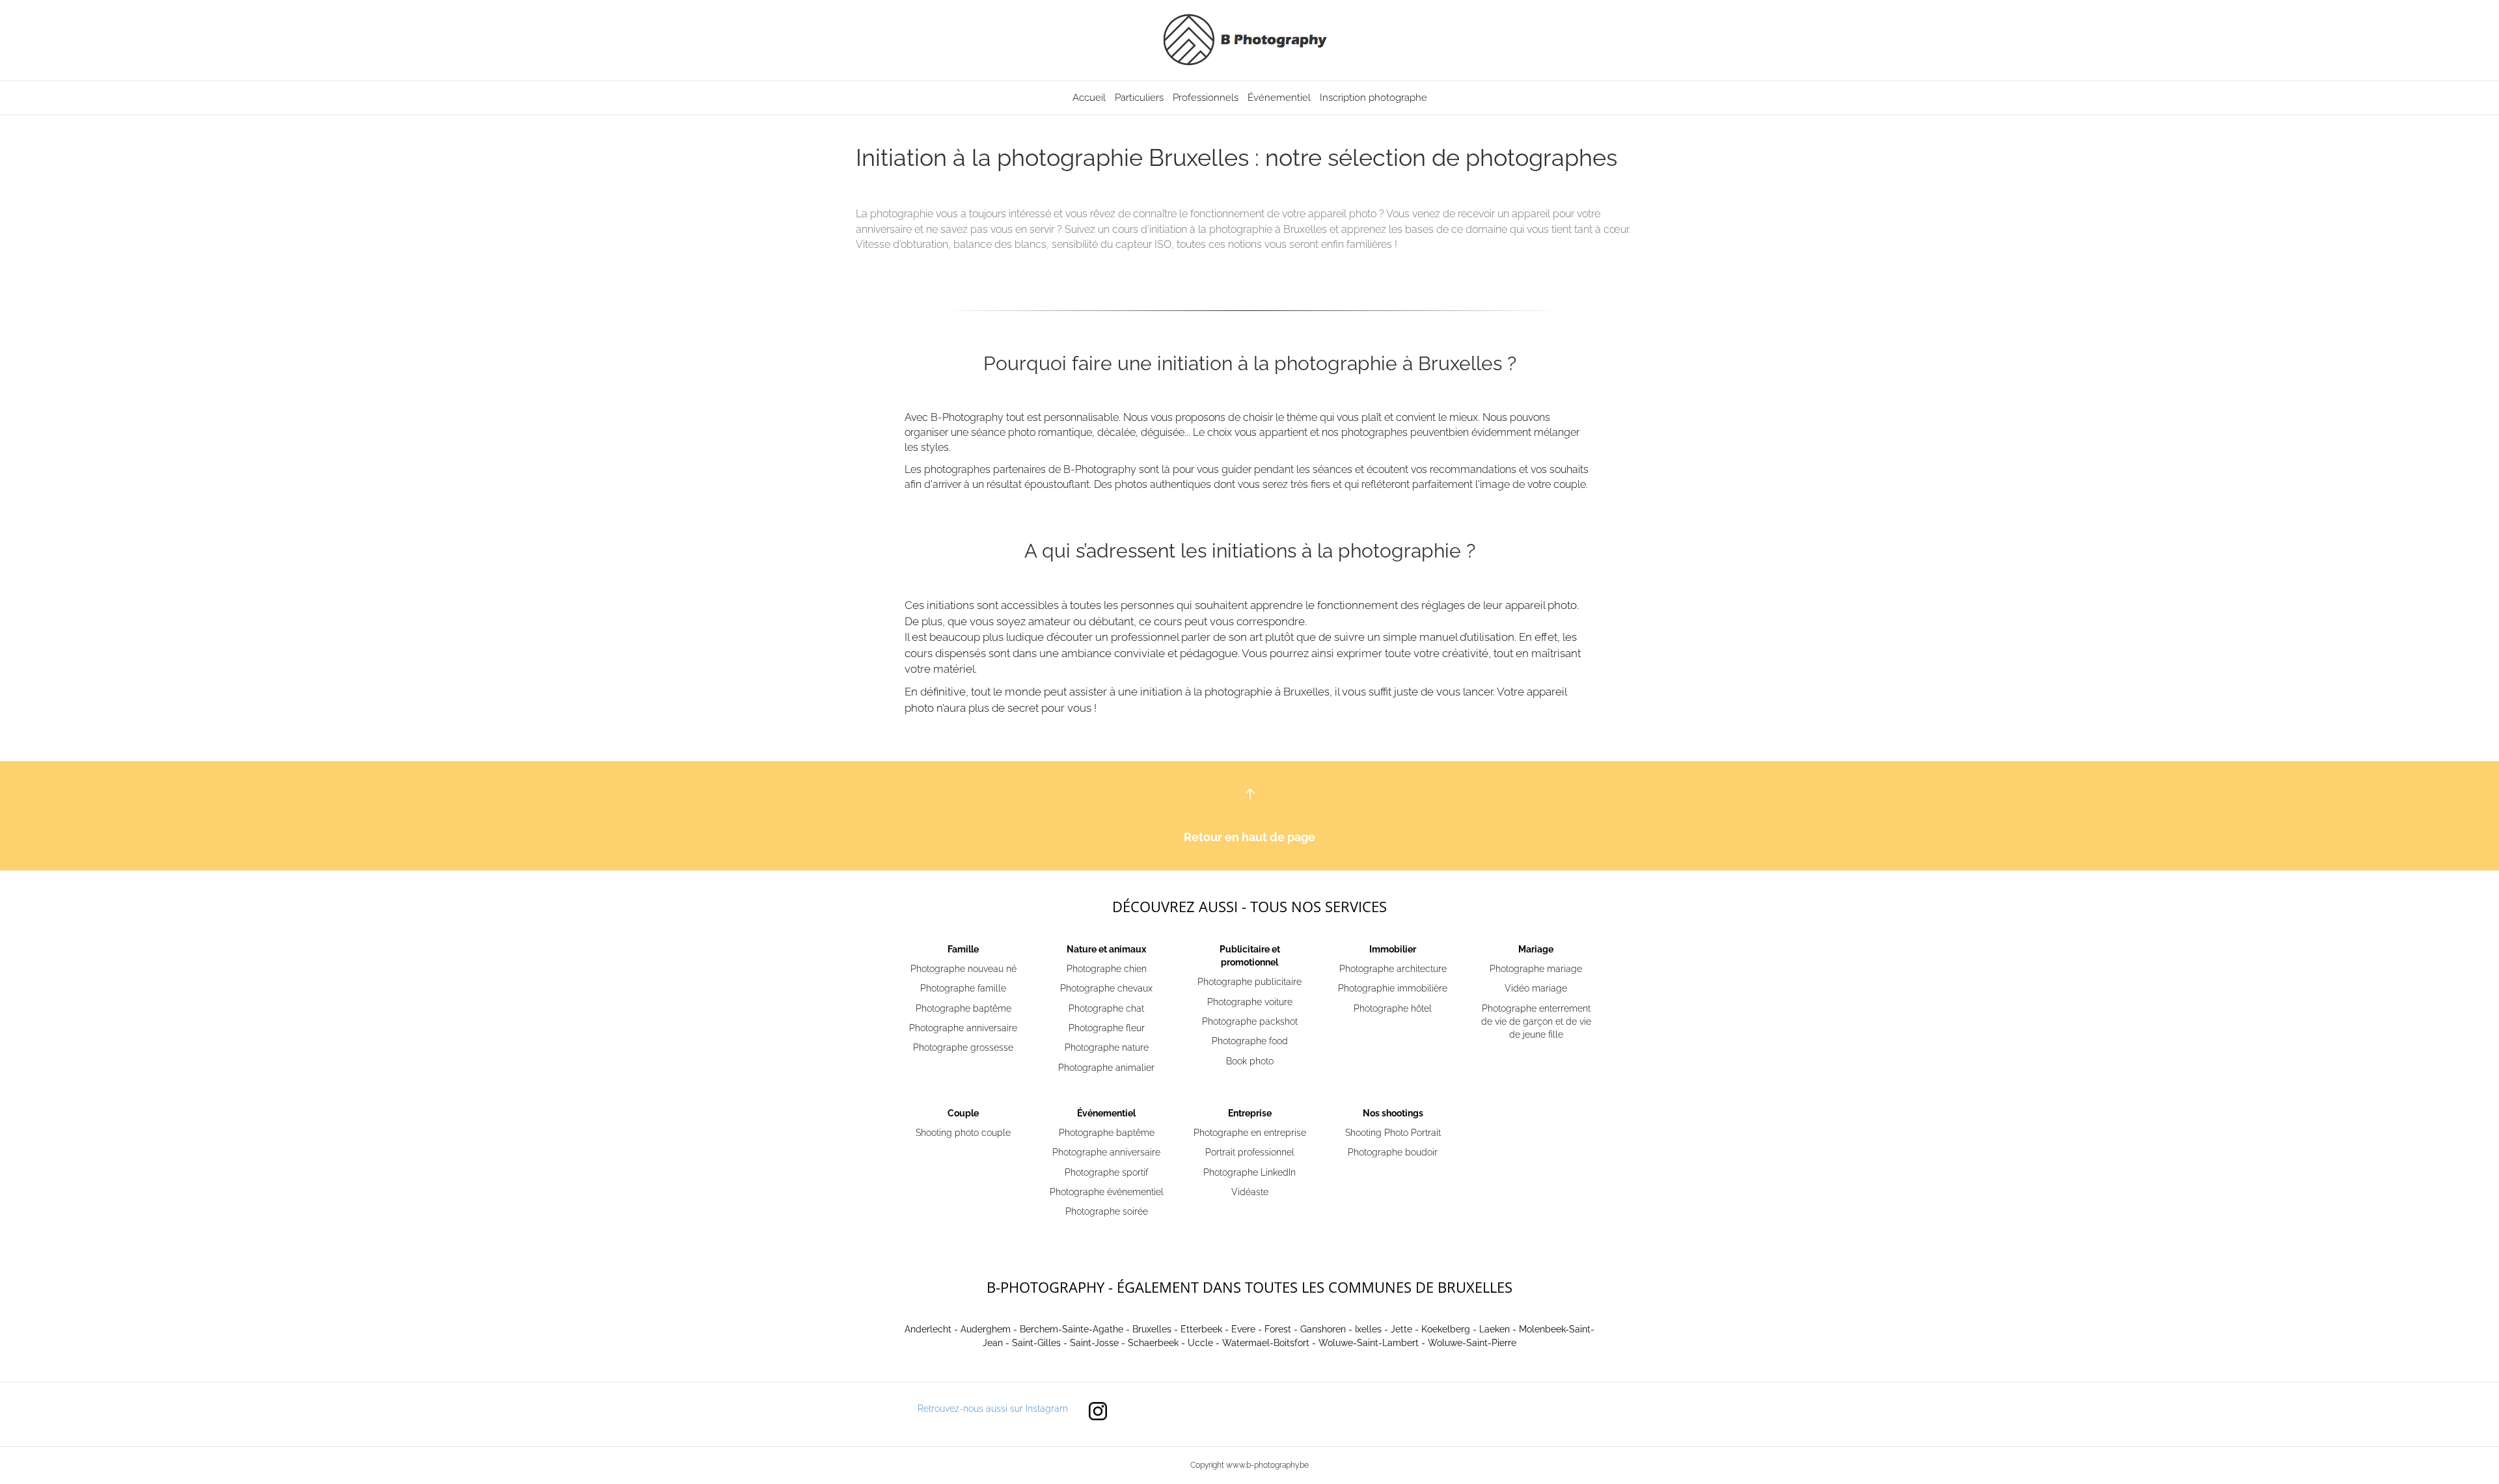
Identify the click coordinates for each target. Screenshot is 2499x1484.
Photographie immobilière (1393, 988)
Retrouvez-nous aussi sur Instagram (993, 1409)
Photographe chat (1106, 1008)
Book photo (1250, 1061)
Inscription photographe (1373, 98)
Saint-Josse (1094, 1343)
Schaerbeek (1153, 1343)
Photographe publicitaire (1249, 982)
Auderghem (986, 1329)
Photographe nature (1107, 1047)
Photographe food (1250, 1041)
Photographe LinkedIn (1249, 1172)
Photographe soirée (1107, 1211)
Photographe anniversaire (963, 1028)
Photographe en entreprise (1250, 1133)
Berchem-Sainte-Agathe (1072, 1329)
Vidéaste (1250, 1192)
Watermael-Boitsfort (1266, 1343)
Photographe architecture (1393, 969)
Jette (1401, 1329)
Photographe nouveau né (963, 969)
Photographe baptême (963, 1008)
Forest (1278, 1329)
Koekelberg (1446, 1329)
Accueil (1089, 98)
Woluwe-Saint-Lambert (1369, 1343)
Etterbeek (1201, 1329)
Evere (1243, 1329)
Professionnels (1206, 98)
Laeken (1495, 1329)
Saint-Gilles (1036, 1343)
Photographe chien (1107, 969)
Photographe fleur (1107, 1028)
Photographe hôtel (1393, 1008)
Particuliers (1139, 98)
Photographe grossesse (963, 1047)
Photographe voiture (1250, 1002)
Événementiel (1279, 98)
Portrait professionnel (1250, 1152)
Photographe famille (963, 988)
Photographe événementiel (1107, 1192)
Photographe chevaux (1106, 988)
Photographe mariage (1536, 969)
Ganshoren (1323, 1329)
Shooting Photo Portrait (1393, 1133)
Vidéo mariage (1536, 988)
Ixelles (1368, 1329)
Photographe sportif (1106, 1172)
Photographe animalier (1106, 1068)
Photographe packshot (1250, 1021)
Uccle (1200, 1343)
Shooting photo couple (963, 1133)
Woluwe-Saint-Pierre (1472, 1343)
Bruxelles (1152, 1329)
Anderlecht (928, 1329)
